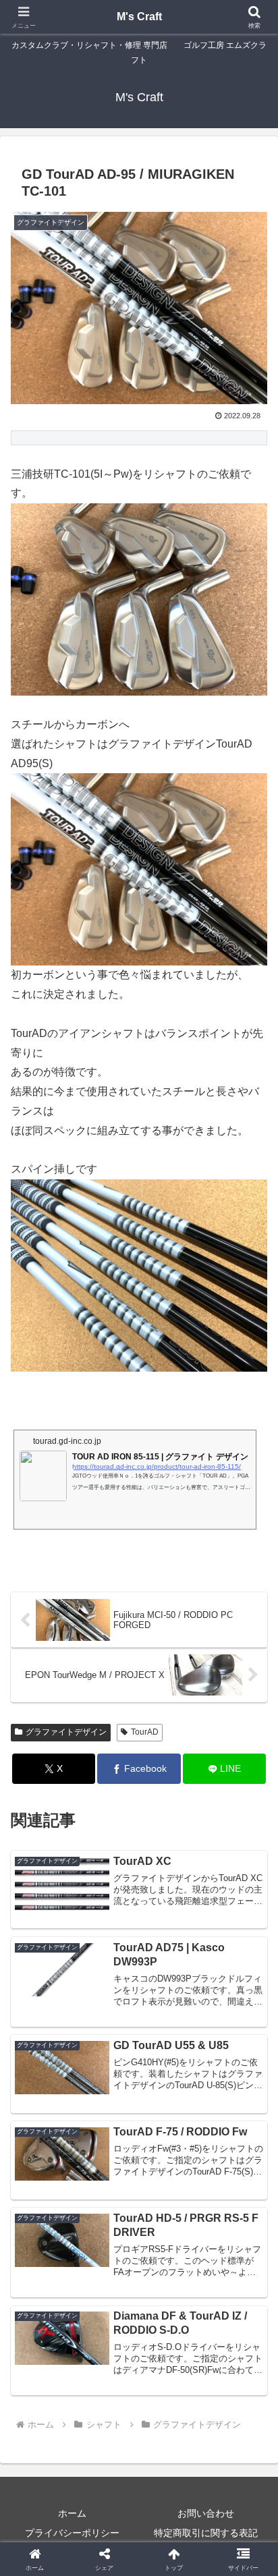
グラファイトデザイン (66, 1732)
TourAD (145, 1732)
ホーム (72, 2513)
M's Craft (139, 17)
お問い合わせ (206, 2513)
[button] (250, 1966)
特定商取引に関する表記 (206, 2533)
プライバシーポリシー (72, 2533)
